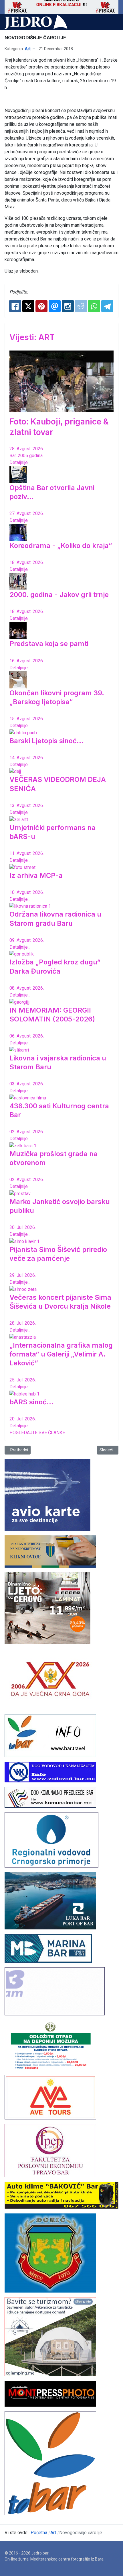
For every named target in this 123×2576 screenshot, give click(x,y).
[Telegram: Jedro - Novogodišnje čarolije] (107, 306)
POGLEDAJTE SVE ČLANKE (37, 1433)
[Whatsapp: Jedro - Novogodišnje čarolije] (94, 306)
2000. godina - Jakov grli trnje (59, 595)
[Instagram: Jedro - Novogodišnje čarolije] (68, 306)
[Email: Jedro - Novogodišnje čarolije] (55, 306)
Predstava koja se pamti (49, 644)
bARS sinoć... (31, 1402)
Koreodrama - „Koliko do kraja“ (61, 546)
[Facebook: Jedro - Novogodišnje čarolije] (15, 306)
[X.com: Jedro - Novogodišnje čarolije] (28, 306)
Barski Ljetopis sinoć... (46, 741)
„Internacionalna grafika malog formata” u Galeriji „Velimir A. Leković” (61, 1354)
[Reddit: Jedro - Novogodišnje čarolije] (81, 306)
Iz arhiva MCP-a (36, 875)
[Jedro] (36, 22)
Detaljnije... (20, 462)
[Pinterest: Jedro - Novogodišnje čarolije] (41, 306)
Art (28, 49)
